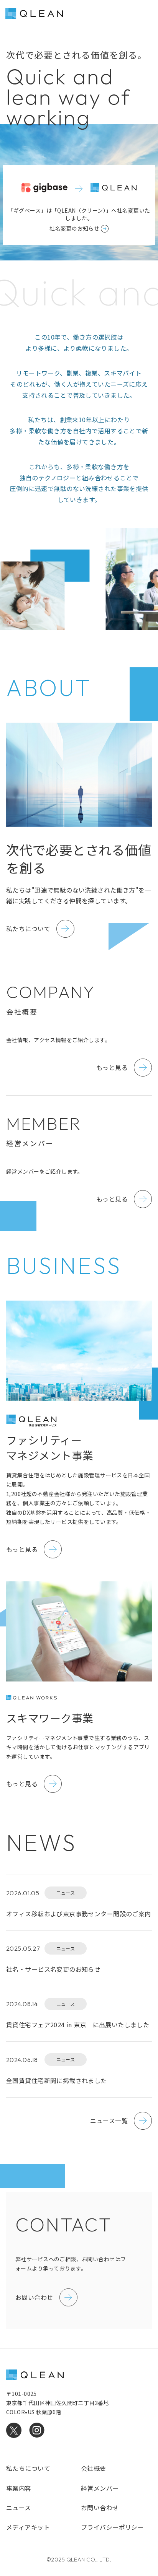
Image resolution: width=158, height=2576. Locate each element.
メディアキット (28, 2527)
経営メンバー (100, 2488)
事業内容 (19, 2488)
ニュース (19, 2508)
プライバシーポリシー (112, 2527)
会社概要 (94, 2468)
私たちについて (28, 2468)
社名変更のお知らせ (75, 228)
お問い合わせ (100, 2508)
